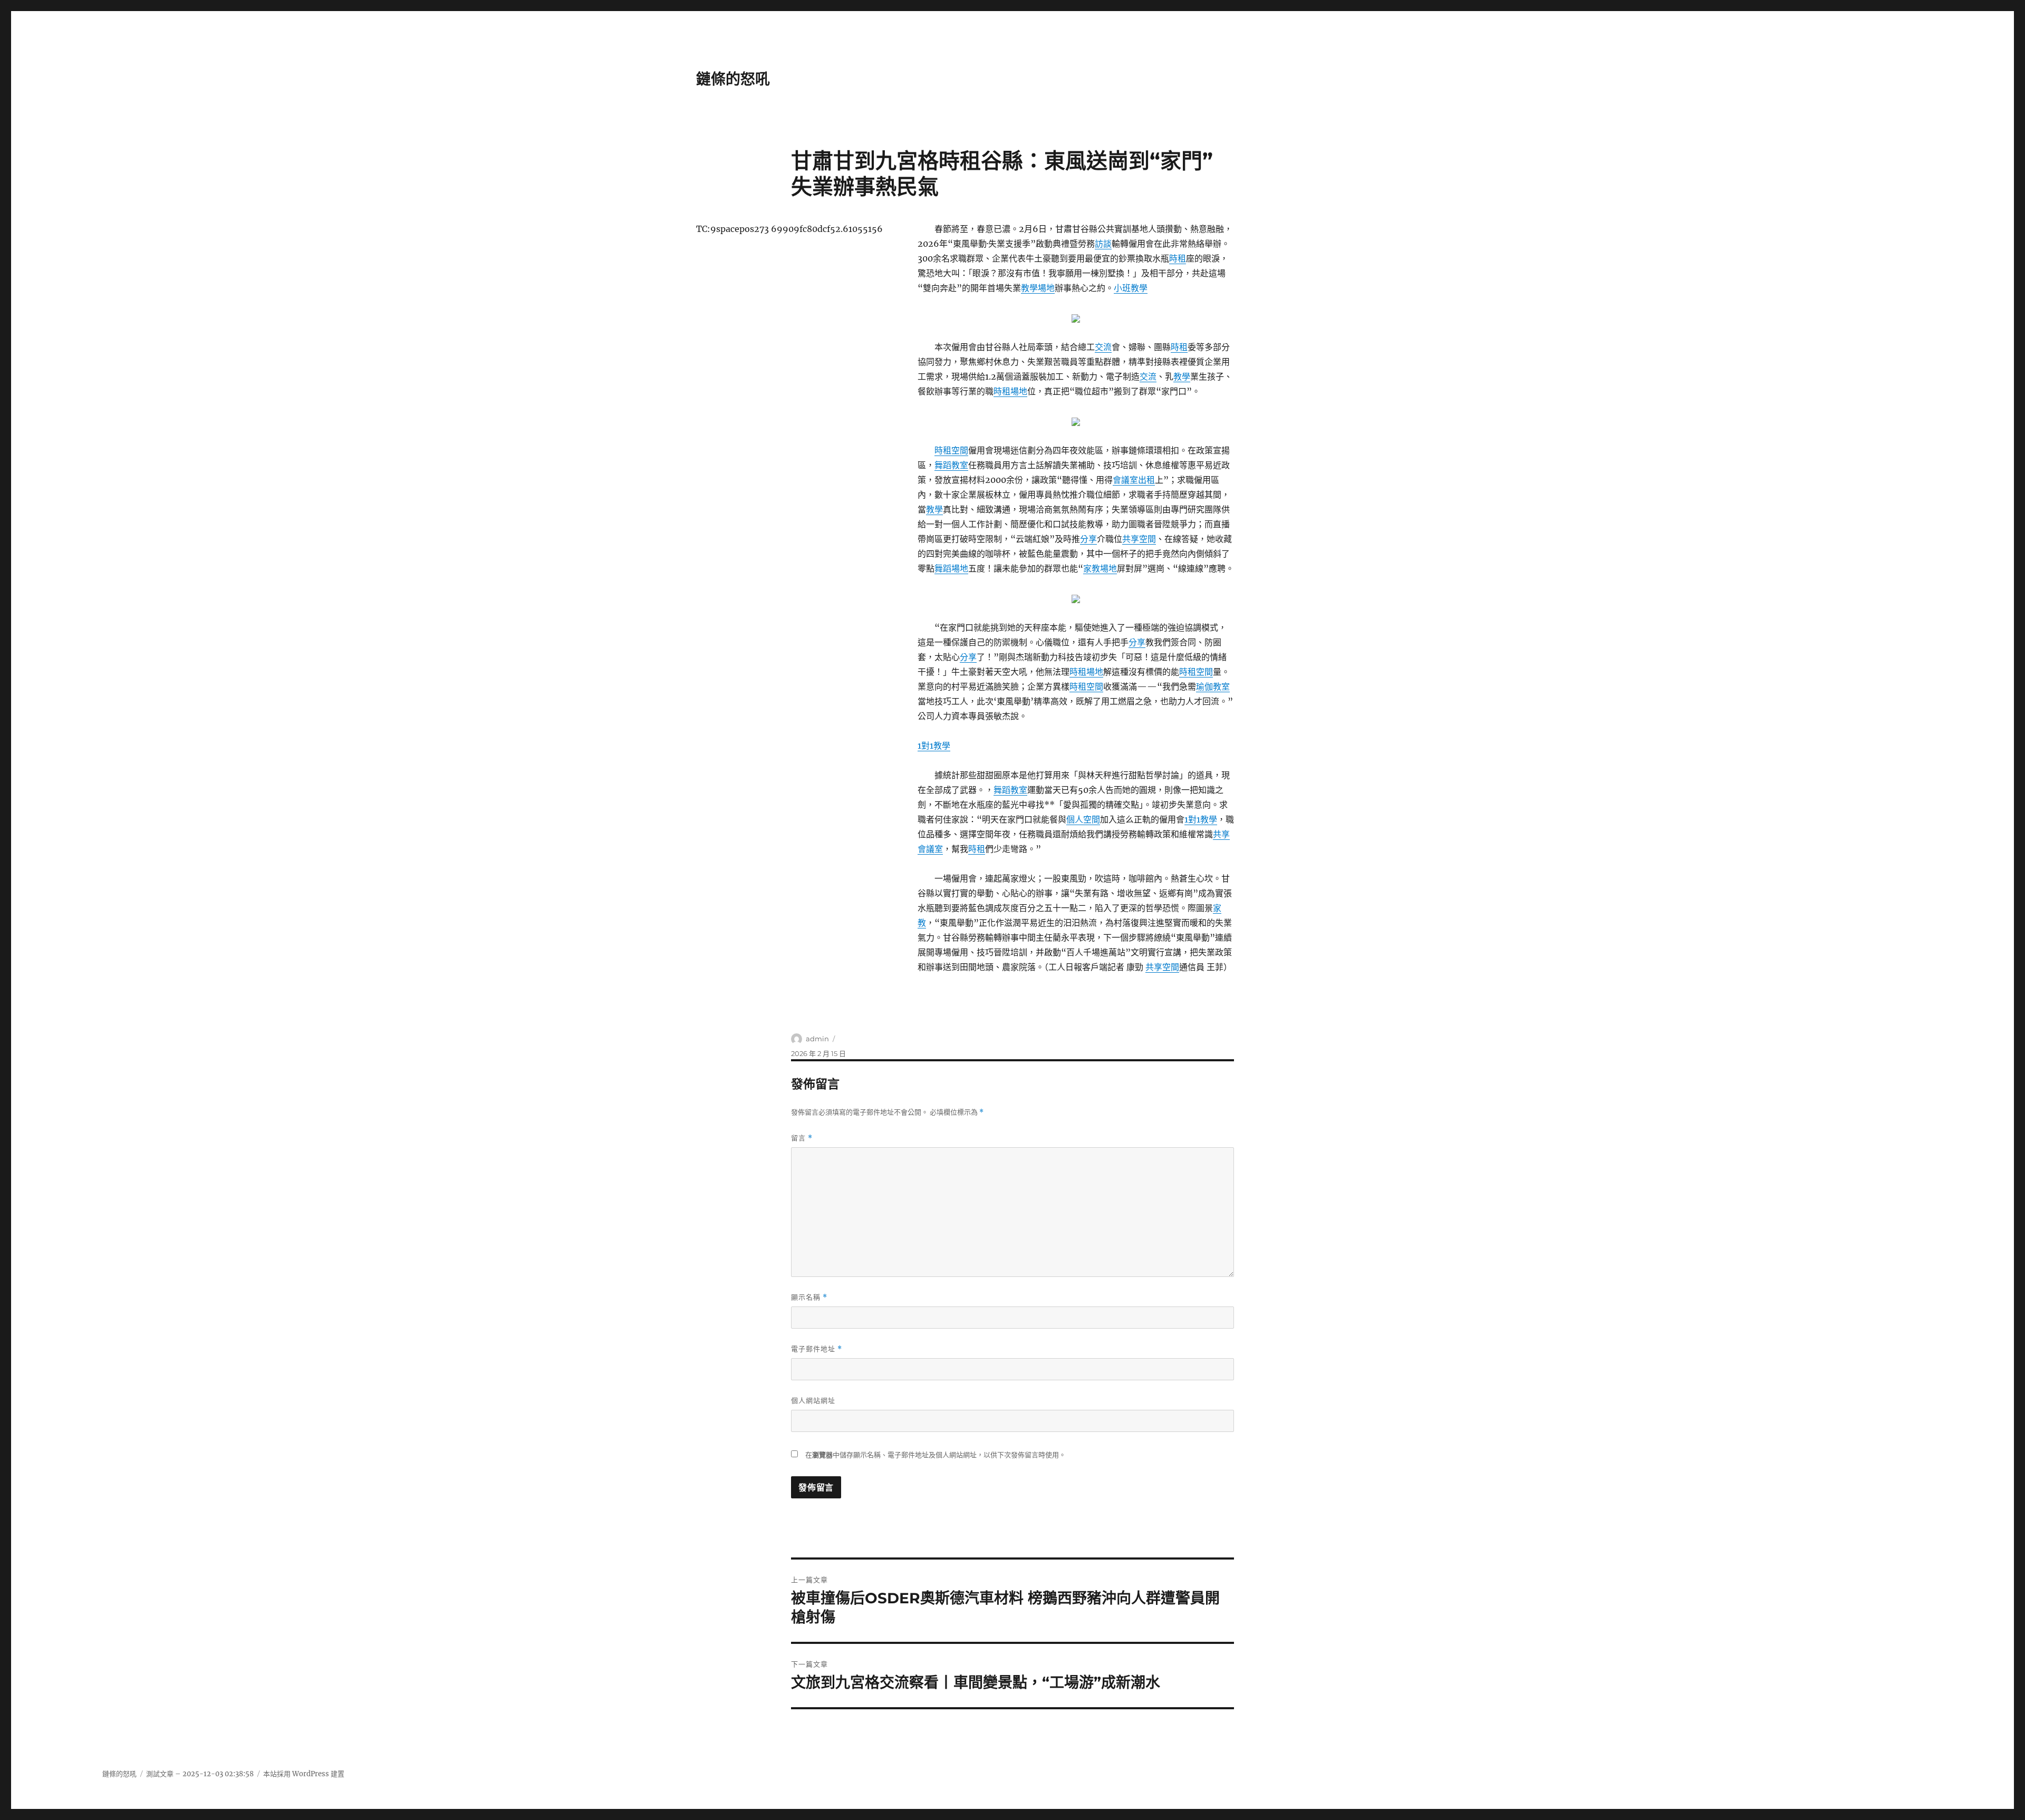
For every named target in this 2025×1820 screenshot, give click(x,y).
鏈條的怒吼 (733, 79)
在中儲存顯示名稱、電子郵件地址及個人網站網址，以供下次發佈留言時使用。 (936, 1455)
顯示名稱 (809, 1297)
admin (817, 1039)
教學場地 (1038, 288)
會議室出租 (1134, 480)
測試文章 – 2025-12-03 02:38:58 (200, 1774)
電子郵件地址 (817, 1349)
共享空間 (1139, 539)
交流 (1103, 347)
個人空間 (1083, 819)
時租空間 (951, 450)
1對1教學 (934, 746)
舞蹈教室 (951, 465)
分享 (1088, 539)
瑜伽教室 (1213, 686)
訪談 (1103, 244)
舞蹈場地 (951, 568)
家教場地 (1100, 568)
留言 (802, 1138)
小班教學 (1131, 288)
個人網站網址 (813, 1400)
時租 (1178, 258)
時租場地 (1010, 391)
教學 (1182, 376)
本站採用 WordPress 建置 (304, 1774)
